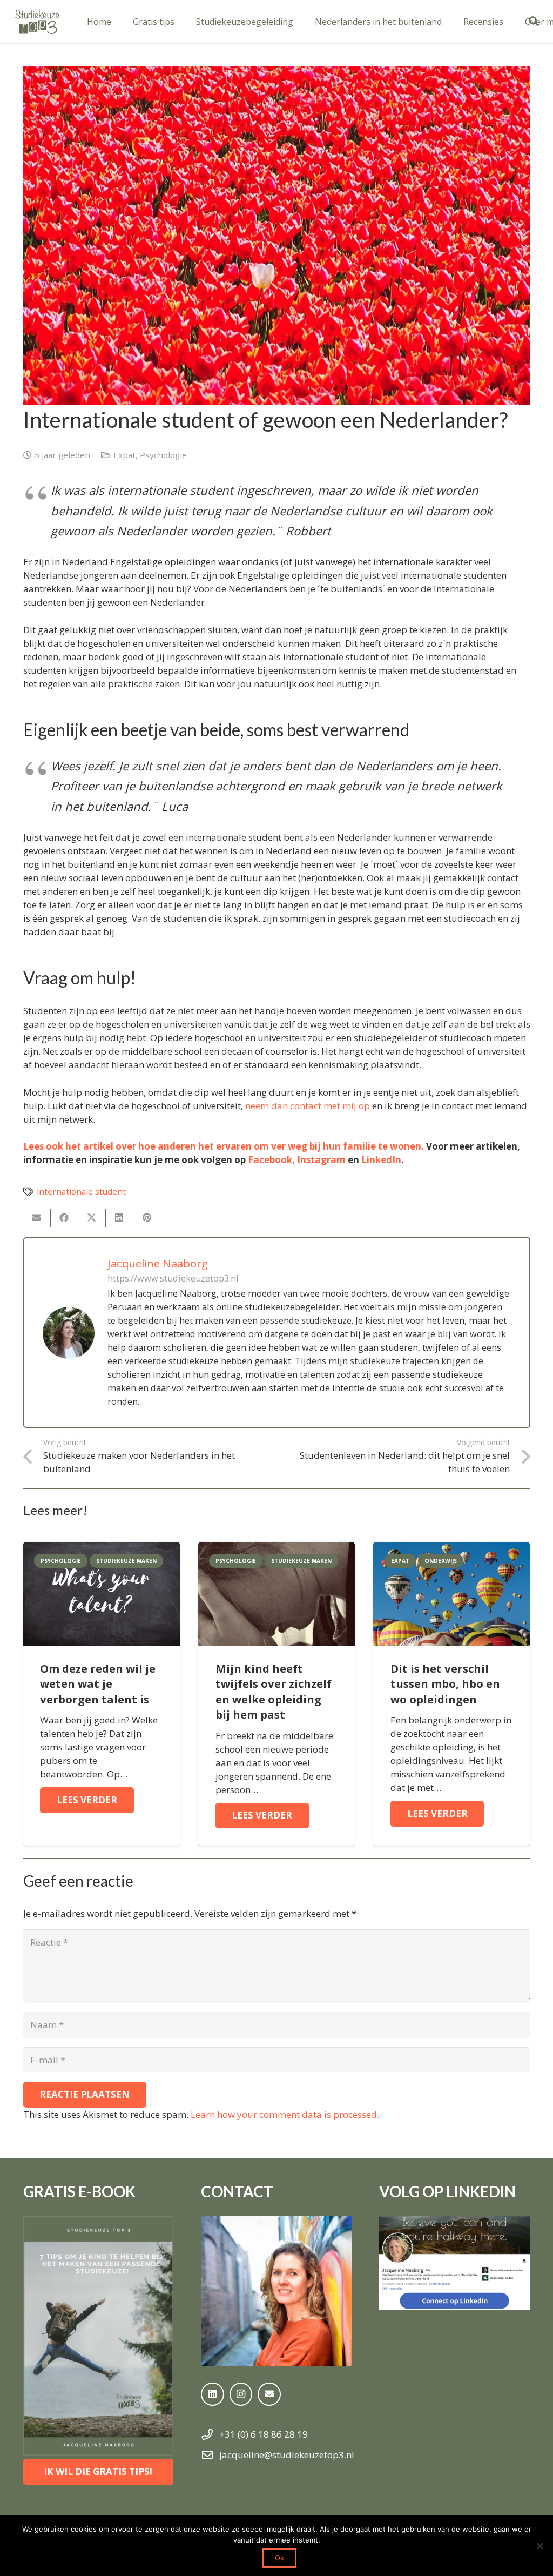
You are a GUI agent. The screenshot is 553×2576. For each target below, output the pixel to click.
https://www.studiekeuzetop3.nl (173, 1278)
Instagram (321, 1160)
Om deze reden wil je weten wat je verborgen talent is (98, 1684)
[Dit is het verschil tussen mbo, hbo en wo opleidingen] (451, 1549)
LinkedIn (381, 1160)
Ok (279, 2558)
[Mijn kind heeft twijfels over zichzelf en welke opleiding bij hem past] (276, 1549)
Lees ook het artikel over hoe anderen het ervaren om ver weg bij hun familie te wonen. (224, 1146)
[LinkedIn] (213, 2394)
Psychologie (163, 455)
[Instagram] (241, 2394)
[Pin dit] (147, 1218)
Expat (124, 455)
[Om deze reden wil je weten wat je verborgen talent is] (102, 1549)
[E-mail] (37, 1218)
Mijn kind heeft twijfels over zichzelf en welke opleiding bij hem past (274, 1692)
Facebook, (271, 1160)
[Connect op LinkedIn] (454, 2263)
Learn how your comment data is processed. (285, 2114)
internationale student (81, 1191)
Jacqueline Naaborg (158, 1263)
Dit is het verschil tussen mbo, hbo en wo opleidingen (445, 1684)
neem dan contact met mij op (308, 1106)
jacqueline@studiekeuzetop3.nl (287, 2455)
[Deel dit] (65, 1218)
